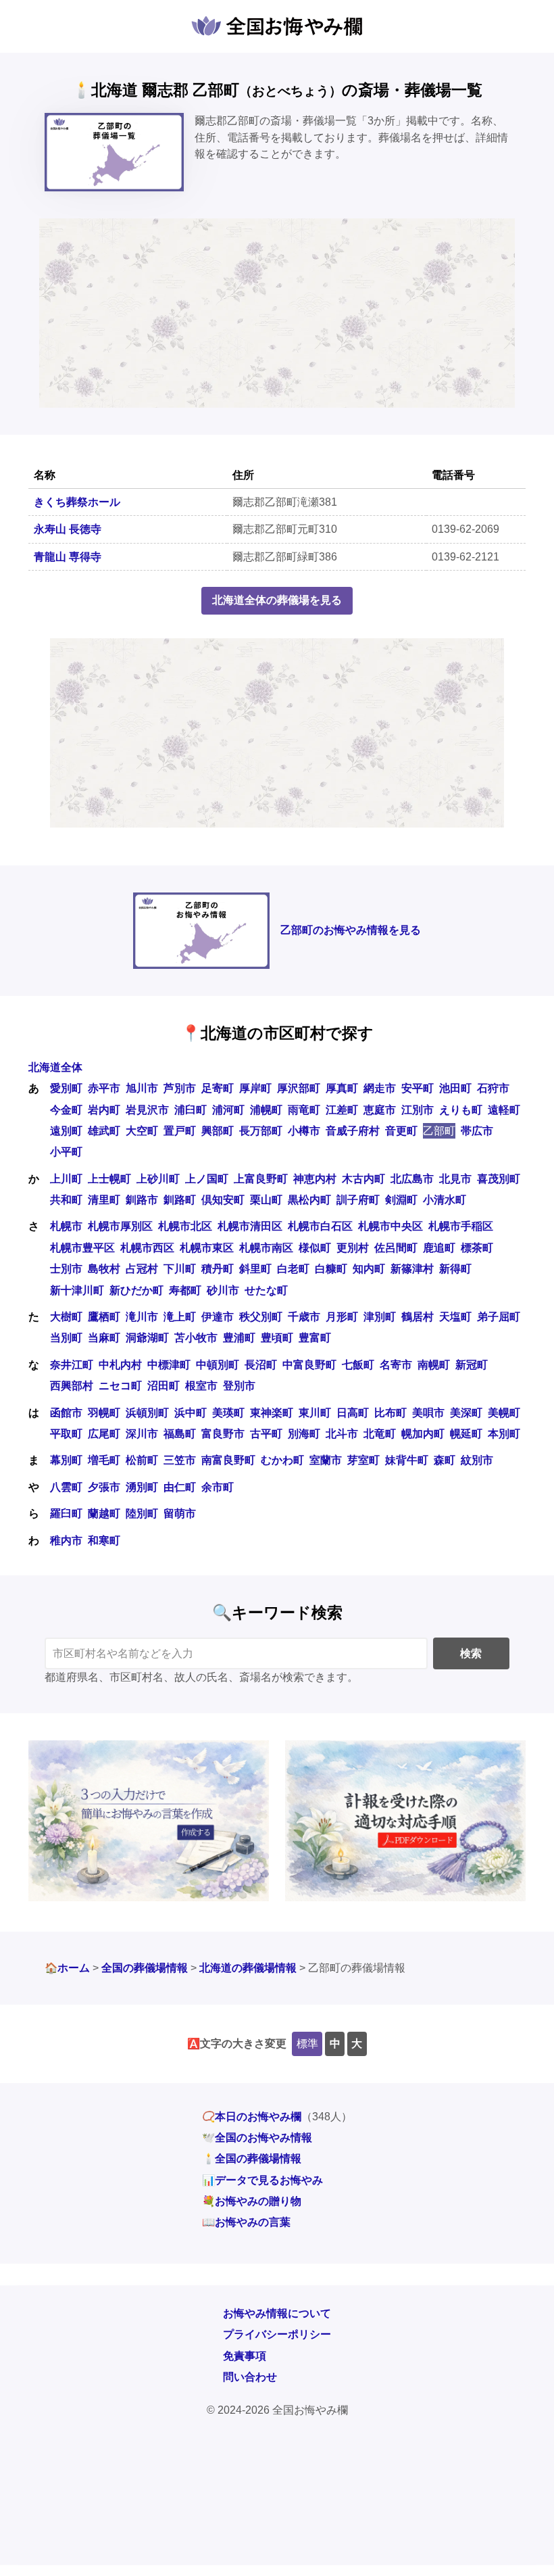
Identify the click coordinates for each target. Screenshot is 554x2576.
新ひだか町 (136, 1290)
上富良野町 (261, 1179)
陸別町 (142, 1513)
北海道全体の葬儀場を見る (277, 600)
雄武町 (104, 1131)
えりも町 (461, 1110)
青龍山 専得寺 (68, 557)
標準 (307, 2044)
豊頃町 (277, 1338)
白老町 (293, 1269)
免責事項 (245, 2356)
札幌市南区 (266, 1248)
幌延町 (466, 1434)
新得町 (455, 1269)
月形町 (342, 1317)
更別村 (353, 1248)
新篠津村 (412, 1269)
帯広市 (477, 1131)
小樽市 (304, 1131)
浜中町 (191, 1413)
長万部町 (261, 1131)
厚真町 (342, 1088)
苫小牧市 (196, 1338)
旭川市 (142, 1088)
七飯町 (358, 1365)
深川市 (142, 1434)
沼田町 (163, 1386)
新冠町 (472, 1365)
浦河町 (228, 1110)
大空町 (142, 1131)
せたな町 (266, 1290)
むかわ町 (282, 1460)
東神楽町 (272, 1413)
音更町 (401, 1131)
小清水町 (445, 1200)
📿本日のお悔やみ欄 (252, 2117)
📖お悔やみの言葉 (246, 2222)
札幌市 (66, 1226)
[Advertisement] (277, 313)
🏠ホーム (67, 1968)
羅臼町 (66, 1513)
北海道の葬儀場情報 (248, 1968)
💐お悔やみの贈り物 (252, 2201)
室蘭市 (326, 1460)
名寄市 (396, 1365)
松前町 (142, 1460)
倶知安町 (223, 1200)
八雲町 (66, 1487)
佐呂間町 (396, 1248)
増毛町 (104, 1460)
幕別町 (66, 1460)
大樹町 (66, 1317)
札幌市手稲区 (461, 1226)
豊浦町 (239, 1338)
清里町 (104, 1200)
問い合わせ (250, 2377)
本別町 (504, 1434)
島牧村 (104, 1269)
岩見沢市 (147, 1110)
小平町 (66, 1152)
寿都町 (185, 1290)
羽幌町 (104, 1413)
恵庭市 (380, 1110)
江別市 (418, 1110)
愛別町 (66, 1088)
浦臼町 (191, 1110)
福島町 (180, 1434)
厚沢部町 (299, 1088)
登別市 (239, 1386)
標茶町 (477, 1248)
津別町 (380, 1317)
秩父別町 (261, 1317)
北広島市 (412, 1179)
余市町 (218, 1487)
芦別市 (180, 1088)
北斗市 (342, 1434)
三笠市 (180, 1460)
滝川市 (142, 1317)
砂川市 (223, 1290)
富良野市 (223, 1434)
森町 (445, 1460)
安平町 (418, 1088)
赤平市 (104, 1088)
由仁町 (180, 1487)
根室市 (201, 1386)
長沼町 (261, 1365)
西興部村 (72, 1386)
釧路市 (142, 1200)
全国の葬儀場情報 (145, 1968)
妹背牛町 (407, 1460)
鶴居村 (418, 1317)
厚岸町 (255, 1088)
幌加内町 (423, 1434)
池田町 (455, 1088)
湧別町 (142, 1487)
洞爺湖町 (147, 1338)
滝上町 (180, 1317)
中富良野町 (309, 1365)
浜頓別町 (147, 1413)
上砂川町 (158, 1179)
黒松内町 (309, 1200)
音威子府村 (353, 1131)
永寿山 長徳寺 (68, 529)
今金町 (66, 1110)
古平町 (266, 1434)
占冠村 (142, 1269)
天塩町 (455, 1317)
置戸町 (180, 1131)
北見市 (455, 1179)
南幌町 (434, 1365)
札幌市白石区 (320, 1226)
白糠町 (331, 1269)
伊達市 (218, 1317)
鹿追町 (439, 1248)
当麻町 (104, 1338)
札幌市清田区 (250, 1226)
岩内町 (104, 1110)
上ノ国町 (207, 1179)
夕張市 (104, 1487)
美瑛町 (228, 1413)
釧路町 (180, 1200)
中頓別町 (218, 1365)
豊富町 (315, 1338)
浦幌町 (266, 1110)
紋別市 (477, 1460)
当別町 (66, 1338)
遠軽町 (504, 1110)
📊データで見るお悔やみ (262, 2180)
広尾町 (104, 1434)
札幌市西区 (147, 1248)
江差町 (342, 1110)
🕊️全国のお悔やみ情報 (257, 2138)
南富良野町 (228, 1460)
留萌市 (180, 1513)
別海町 (304, 1434)
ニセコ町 (120, 1386)
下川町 (180, 1269)
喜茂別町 (499, 1179)
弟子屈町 (499, 1317)
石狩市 (493, 1088)
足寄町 (218, 1088)
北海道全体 (55, 1067)
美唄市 (428, 1413)
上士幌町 (109, 1179)
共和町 (66, 1200)
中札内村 (120, 1365)
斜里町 (255, 1269)
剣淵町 (401, 1200)
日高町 (353, 1413)
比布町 (391, 1413)
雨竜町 (304, 1110)
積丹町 (218, 1269)
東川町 (315, 1413)
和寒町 (104, 1541)
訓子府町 (358, 1200)
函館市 (66, 1413)
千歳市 (304, 1317)
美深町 (466, 1413)
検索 (471, 1653)
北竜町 (380, 1434)
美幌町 (504, 1413)
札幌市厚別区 (120, 1226)
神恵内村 (315, 1179)
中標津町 (169, 1365)
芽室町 (363, 1460)
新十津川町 (77, 1290)
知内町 (369, 1269)
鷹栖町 (104, 1317)
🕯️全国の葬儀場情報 (252, 2158)
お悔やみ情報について (277, 2313)
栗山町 (266, 1200)
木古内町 (363, 1179)
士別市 (66, 1269)
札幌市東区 (207, 1248)
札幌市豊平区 (82, 1248)
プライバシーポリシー (277, 2334)
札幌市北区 (185, 1226)
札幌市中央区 (391, 1226)
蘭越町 (104, 1513)
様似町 (315, 1248)
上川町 (66, 1179)
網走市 (380, 1088)
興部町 (218, 1131)
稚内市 (66, 1541)
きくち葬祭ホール (77, 502)
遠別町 (66, 1131)
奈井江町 (72, 1365)
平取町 (66, 1434)
